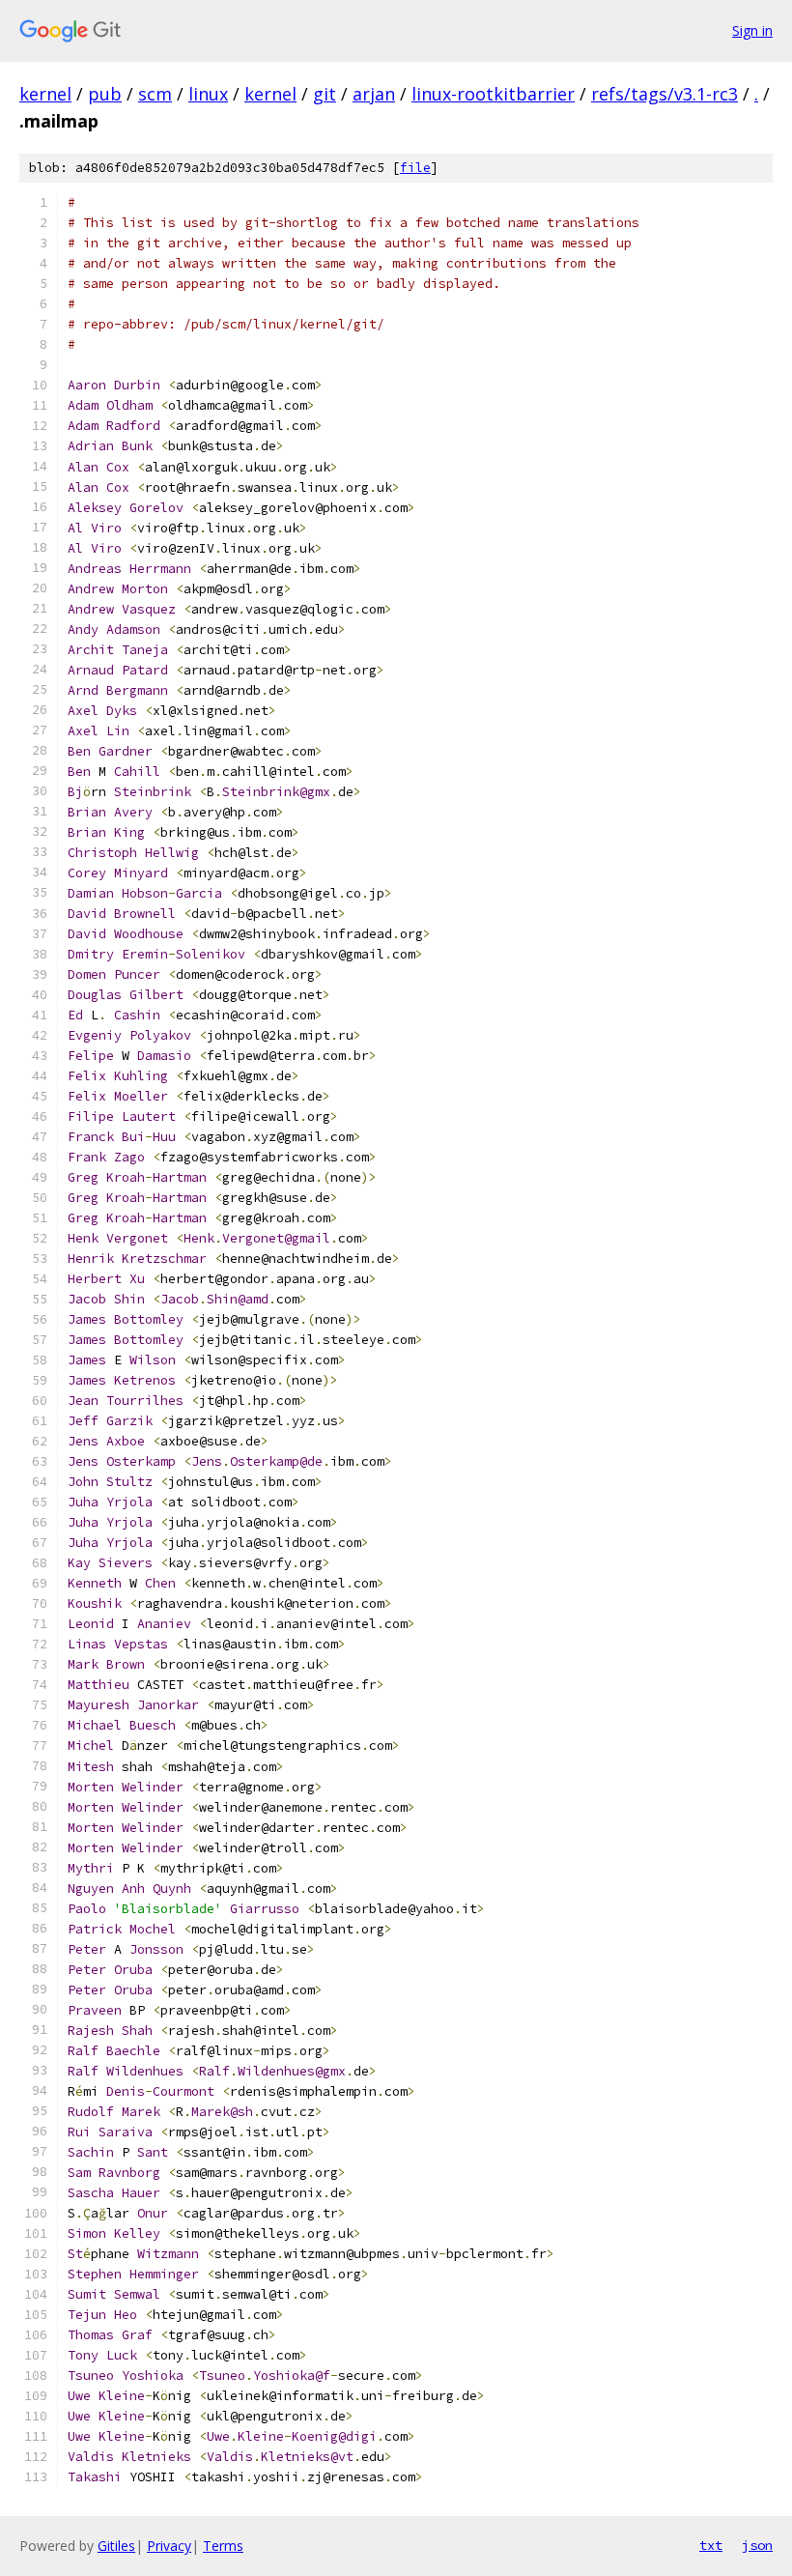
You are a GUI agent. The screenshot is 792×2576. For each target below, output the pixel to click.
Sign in (752, 30)
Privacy (169, 2546)
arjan (374, 94)
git (325, 94)
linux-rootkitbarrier (493, 94)
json (757, 2545)
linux (208, 94)
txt (711, 2545)
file (415, 168)
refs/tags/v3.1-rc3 (665, 94)
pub (105, 94)
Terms (223, 2546)
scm (155, 94)
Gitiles (116, 2546)
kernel (45, 94)
